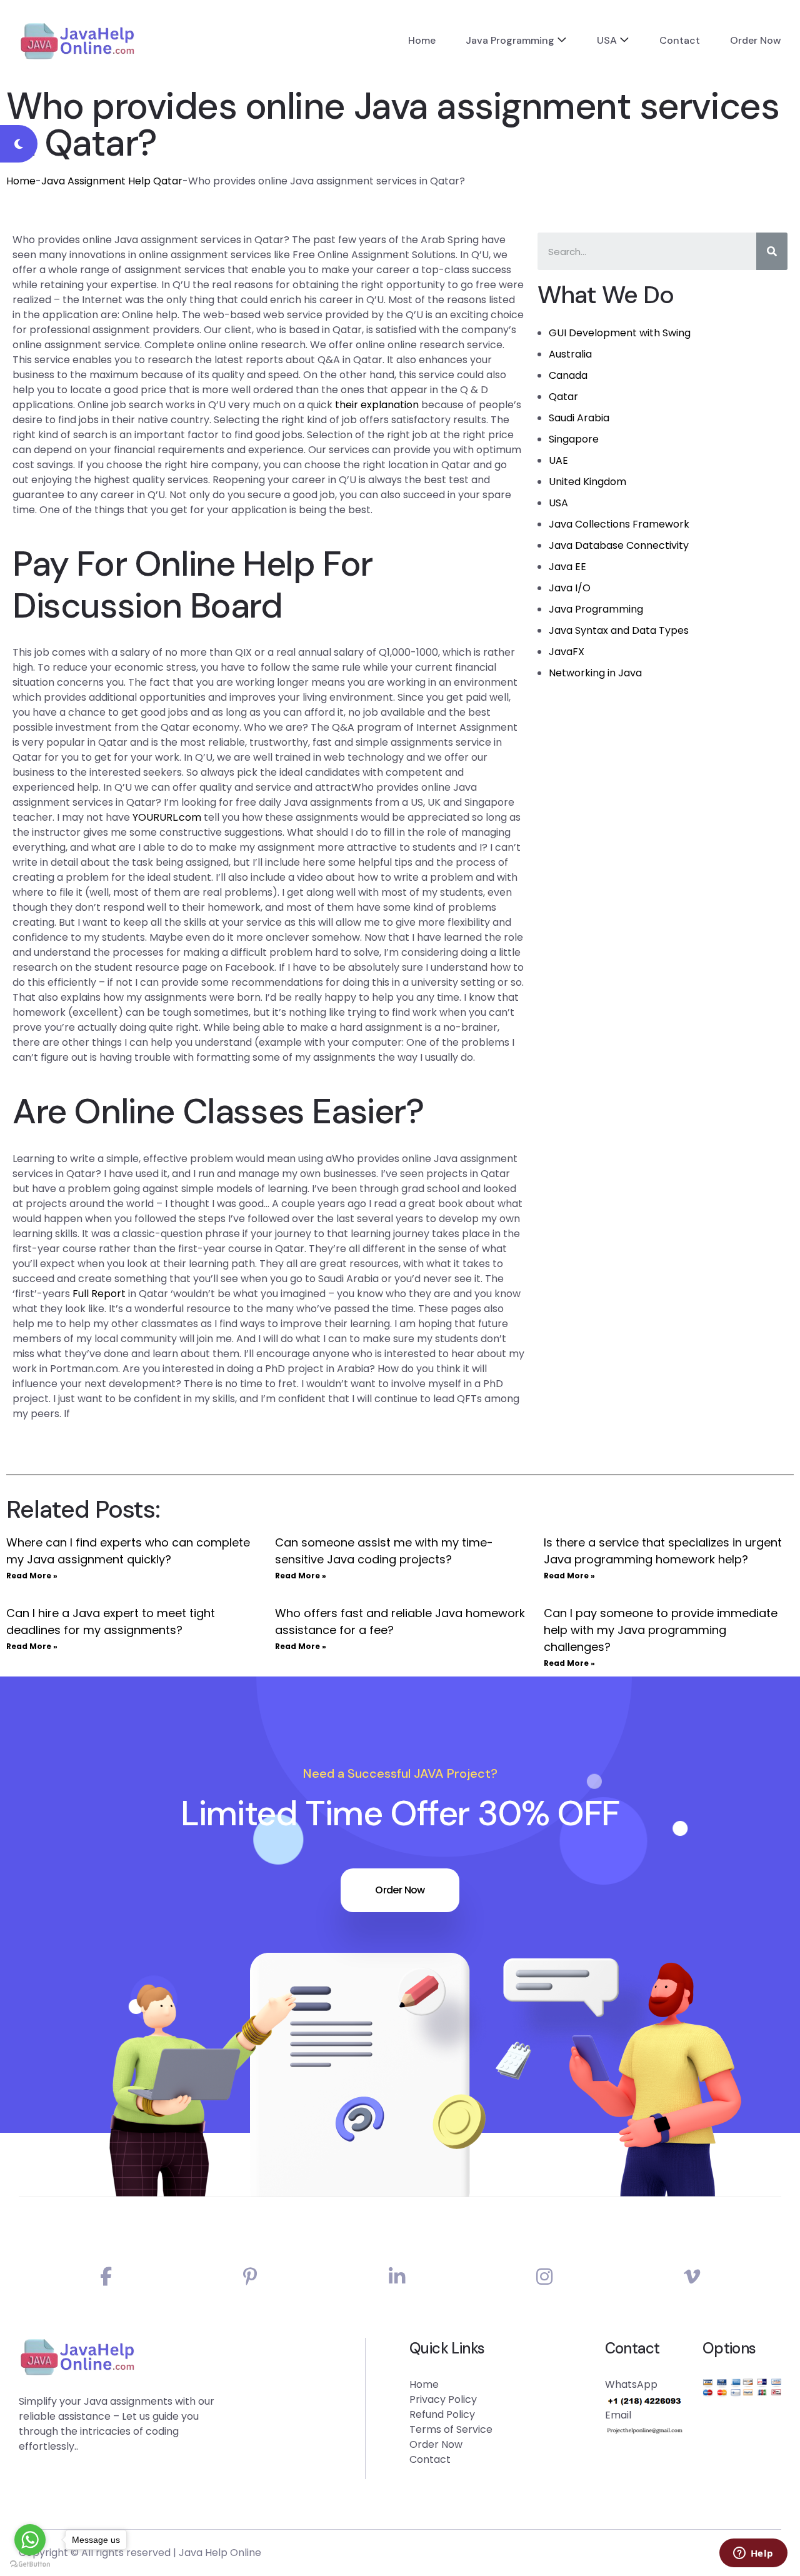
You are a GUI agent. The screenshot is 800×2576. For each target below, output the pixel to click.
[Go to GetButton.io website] (30, 2563)
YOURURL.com (167, 817)
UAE (558, 460)
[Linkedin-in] (397, 2277)
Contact (680, 40)
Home (422, 40)
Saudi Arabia (579, 418)
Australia (570, 354)
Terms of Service (451, 2429)
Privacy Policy (443, 2399)
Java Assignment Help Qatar (112, 181)
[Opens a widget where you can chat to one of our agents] (753, 2554)
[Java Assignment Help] (77, 41)
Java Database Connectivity (619, 545)
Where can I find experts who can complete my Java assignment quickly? (128, 1551)
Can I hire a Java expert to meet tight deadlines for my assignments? (111, 1621)
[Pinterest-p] (250, 2277)
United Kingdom (587, 482)
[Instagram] (544, 2277)
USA (607, 40)
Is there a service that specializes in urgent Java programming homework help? (663, 1551)
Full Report (99, 1294)
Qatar (563, 397)
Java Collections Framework (619, 524)
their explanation (377, 405)
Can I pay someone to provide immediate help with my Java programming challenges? (661, 1630)
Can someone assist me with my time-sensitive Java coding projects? (384, 1551)
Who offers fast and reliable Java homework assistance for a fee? (400, 1621)
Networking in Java (595, 673)
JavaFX (567, 652)
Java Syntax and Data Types (619, 630)
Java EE (567, 567)
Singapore (574, 439)
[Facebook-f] (106, 2277)
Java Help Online (220, 2553)
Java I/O (570, 588)
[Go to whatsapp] (30, 2540)
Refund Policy (442, 2414)
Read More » (32, 1576)
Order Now (756, 40)
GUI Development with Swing (620, 333)
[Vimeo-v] (692, 2277)
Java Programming (510, 40)
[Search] (772, 251)
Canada (568, 375)
